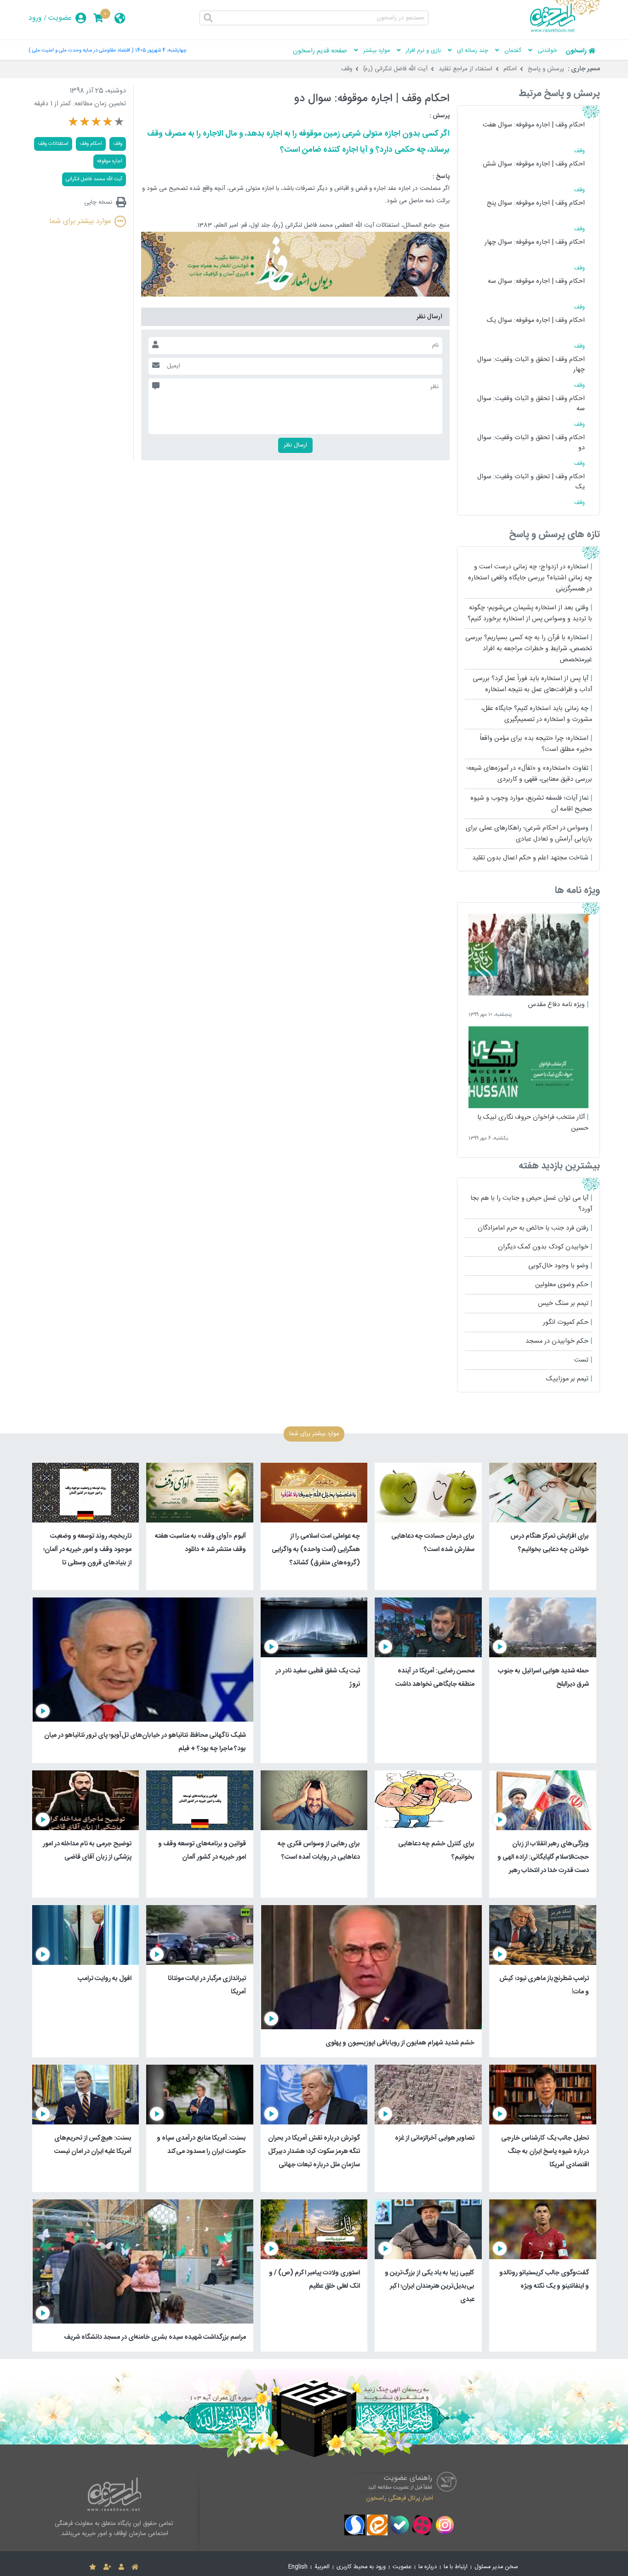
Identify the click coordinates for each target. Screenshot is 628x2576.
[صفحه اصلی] (135, 2567)
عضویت (60, 18)
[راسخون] (565, 31)
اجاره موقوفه (110, 161)
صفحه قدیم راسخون (320, 51)
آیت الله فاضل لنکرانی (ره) (395, 69)
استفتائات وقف (53, 144)
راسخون (576, 51)
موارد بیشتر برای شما (80, 221)
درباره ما (428, 2567)
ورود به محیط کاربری (361, 2567)
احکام (510, 69)
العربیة (322, 2567)
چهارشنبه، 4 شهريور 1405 (161, 50)
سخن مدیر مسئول (496, 2567)
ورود (35, 18)
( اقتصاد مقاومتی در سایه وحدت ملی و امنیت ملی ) (81, 50)
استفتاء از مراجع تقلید (465, 69)
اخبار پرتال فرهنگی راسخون (400, 2498)
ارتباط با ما (456, 2567)
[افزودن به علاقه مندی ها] (93, 2567)
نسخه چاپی (98, 202)
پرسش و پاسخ (546, 69)
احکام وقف (91, 144)
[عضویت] (107, 2567)
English (298, 2567)
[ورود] (121, 2567)
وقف (347, 69)
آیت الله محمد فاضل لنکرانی (94, 179)
